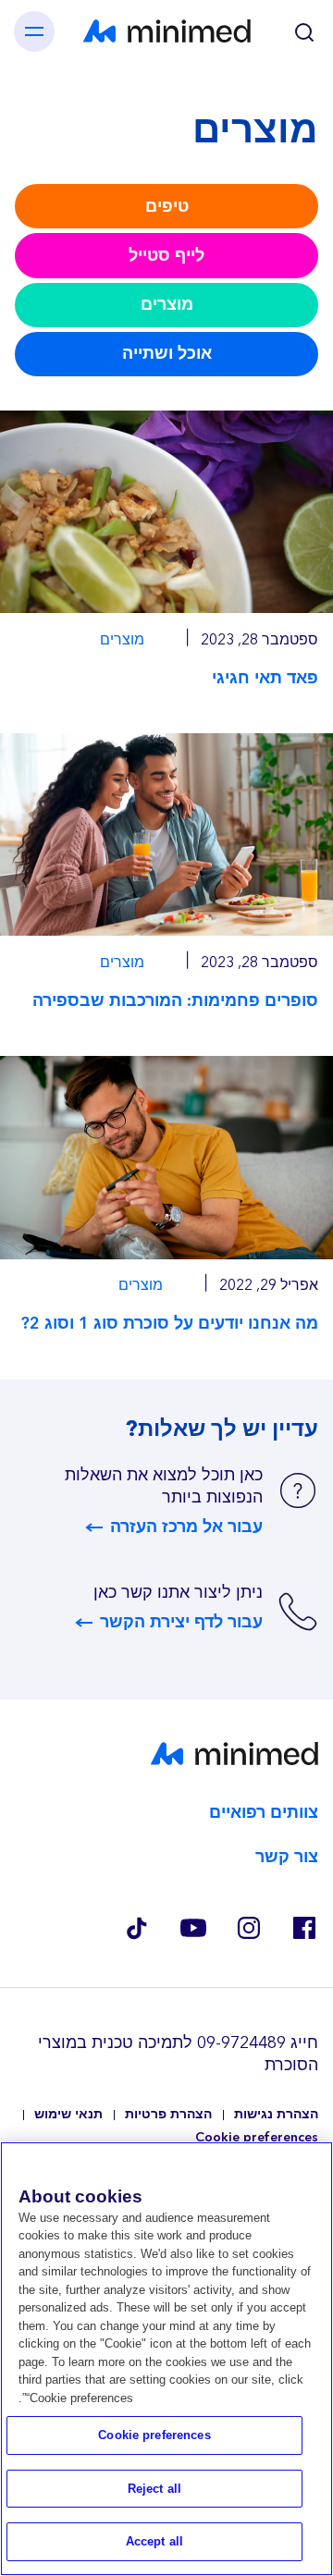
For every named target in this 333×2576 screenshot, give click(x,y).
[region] (166, 2359)
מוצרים (167, 305)
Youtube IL (192, 1928)
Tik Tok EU (137, 1928)
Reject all (154, 2489)
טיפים (167, 207)
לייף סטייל (166, 256)
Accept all (154, 2541)
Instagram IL (248, 1928)
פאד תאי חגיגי (265, 678)
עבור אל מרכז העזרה (186, 1527)
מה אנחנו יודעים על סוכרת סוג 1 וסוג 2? (169, 1324)
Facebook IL (303, 1928)
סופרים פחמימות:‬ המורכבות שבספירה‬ (175, 1001)
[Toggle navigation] (34, 31)
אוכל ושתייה (167, 354)
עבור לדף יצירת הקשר (181, 1623)
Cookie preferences (257, 2138)
